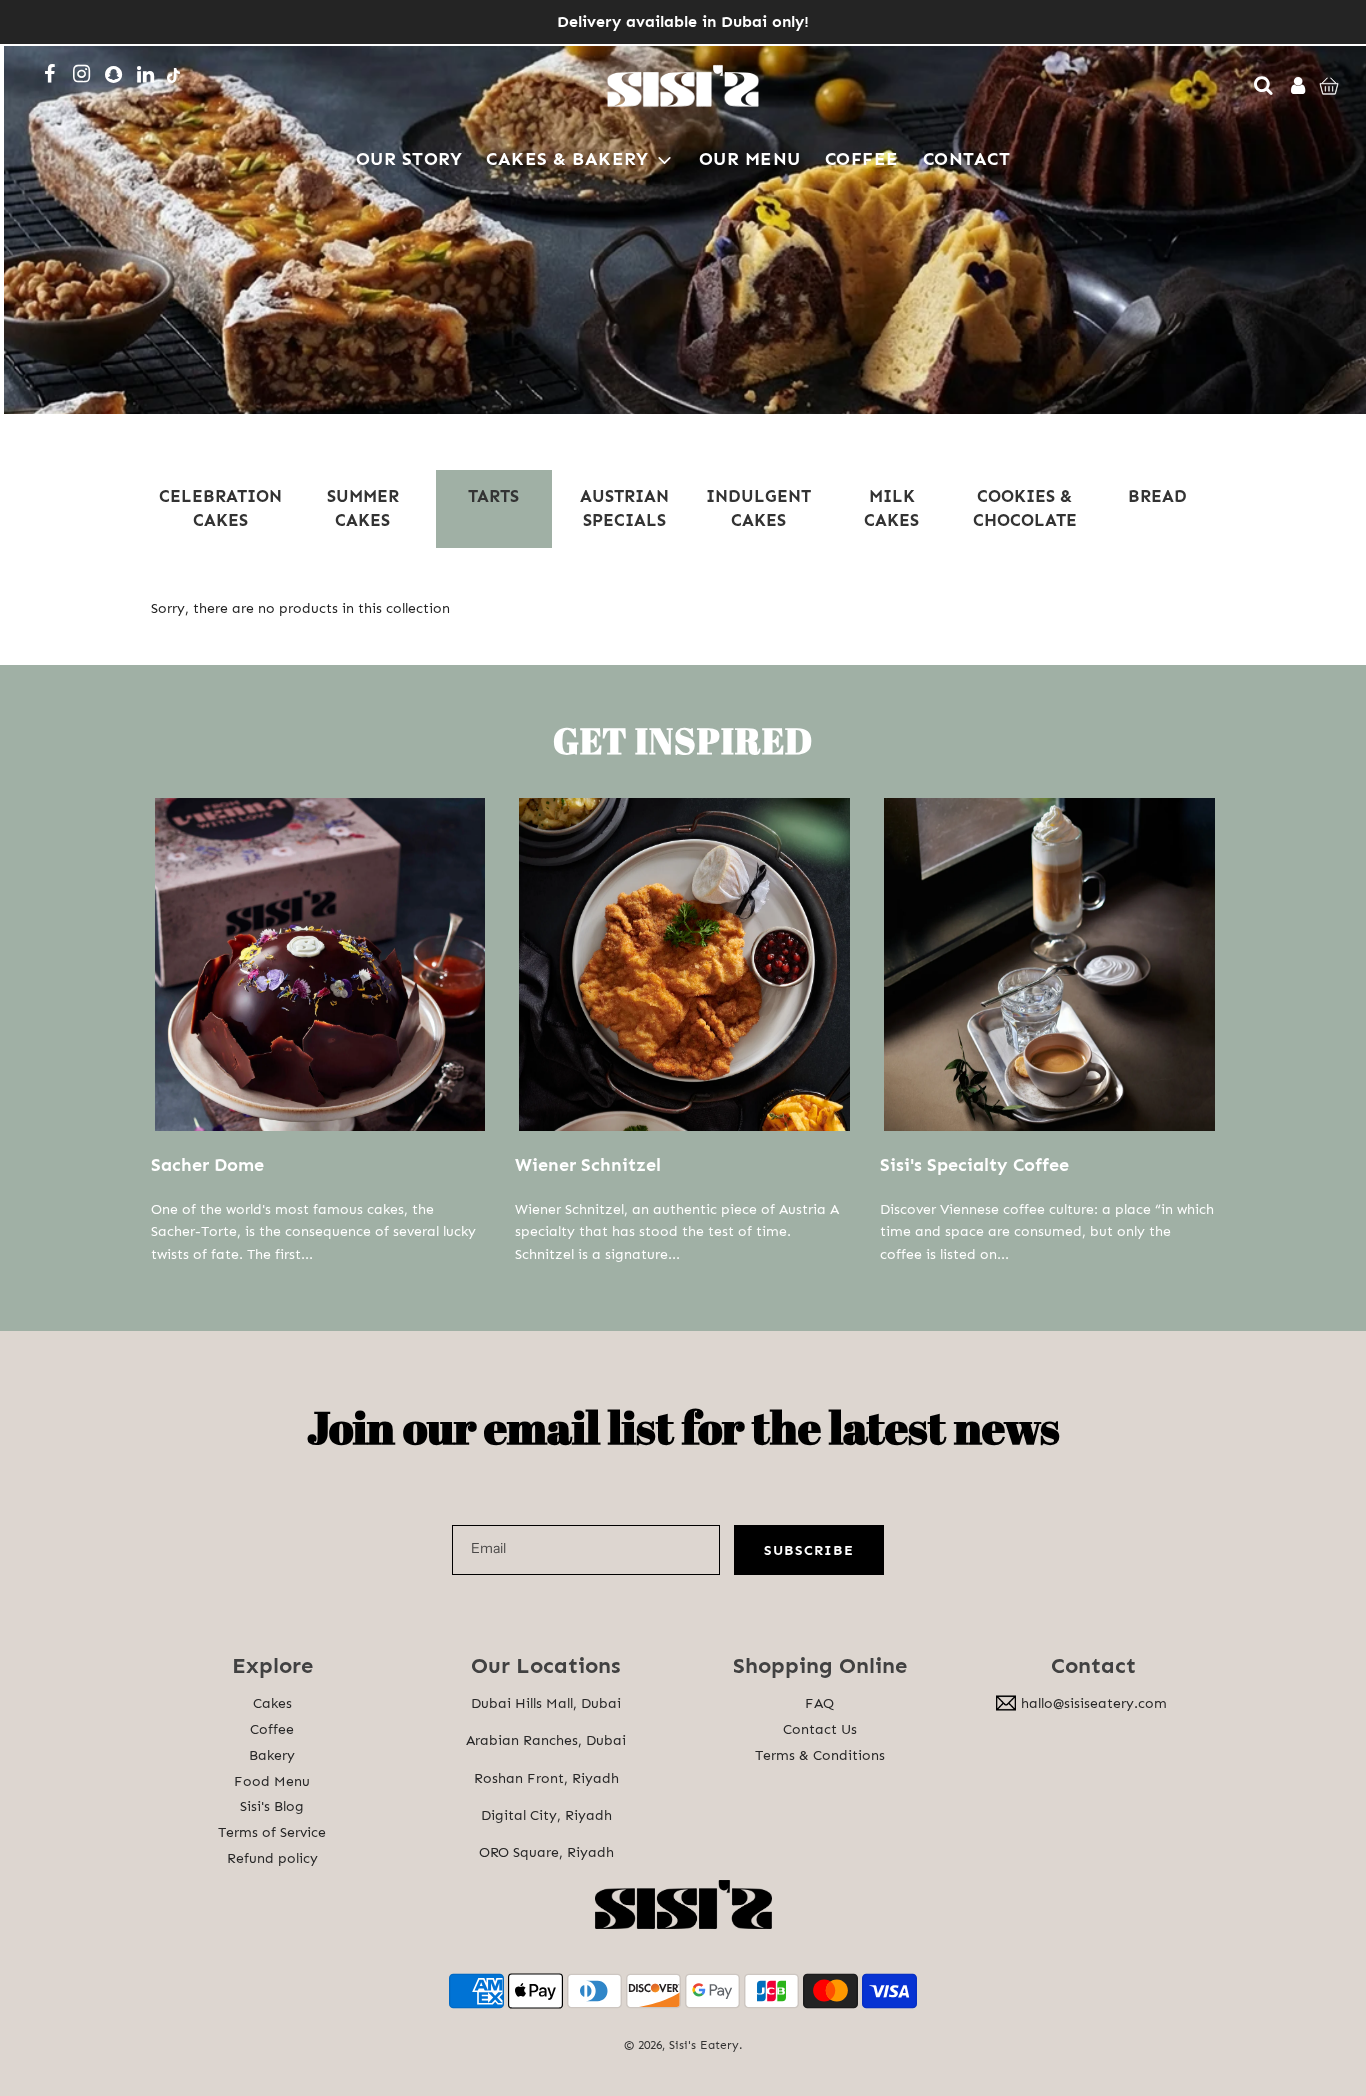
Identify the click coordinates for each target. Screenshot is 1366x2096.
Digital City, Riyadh (546, 1815)
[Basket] (1331, 86)
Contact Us (820, 1729)
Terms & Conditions (820, 1755)
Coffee (272, 1729)
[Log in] (1294, 85)
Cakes (272, 1703)
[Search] (1259, 85)
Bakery (272, 1755)
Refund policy (272, 1858)
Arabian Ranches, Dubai (546, 1740)
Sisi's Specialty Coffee (974, 1165)
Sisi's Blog (272, 1806)
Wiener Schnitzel (588, 1165)
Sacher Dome (207, 1165)
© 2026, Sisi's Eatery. (683, 2045)
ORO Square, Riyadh (546, 1852)
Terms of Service (272, 1832)
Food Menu (272, 1781)
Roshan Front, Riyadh (546, 1778)
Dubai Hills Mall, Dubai (546, 1703)
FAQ (819, 1703)
